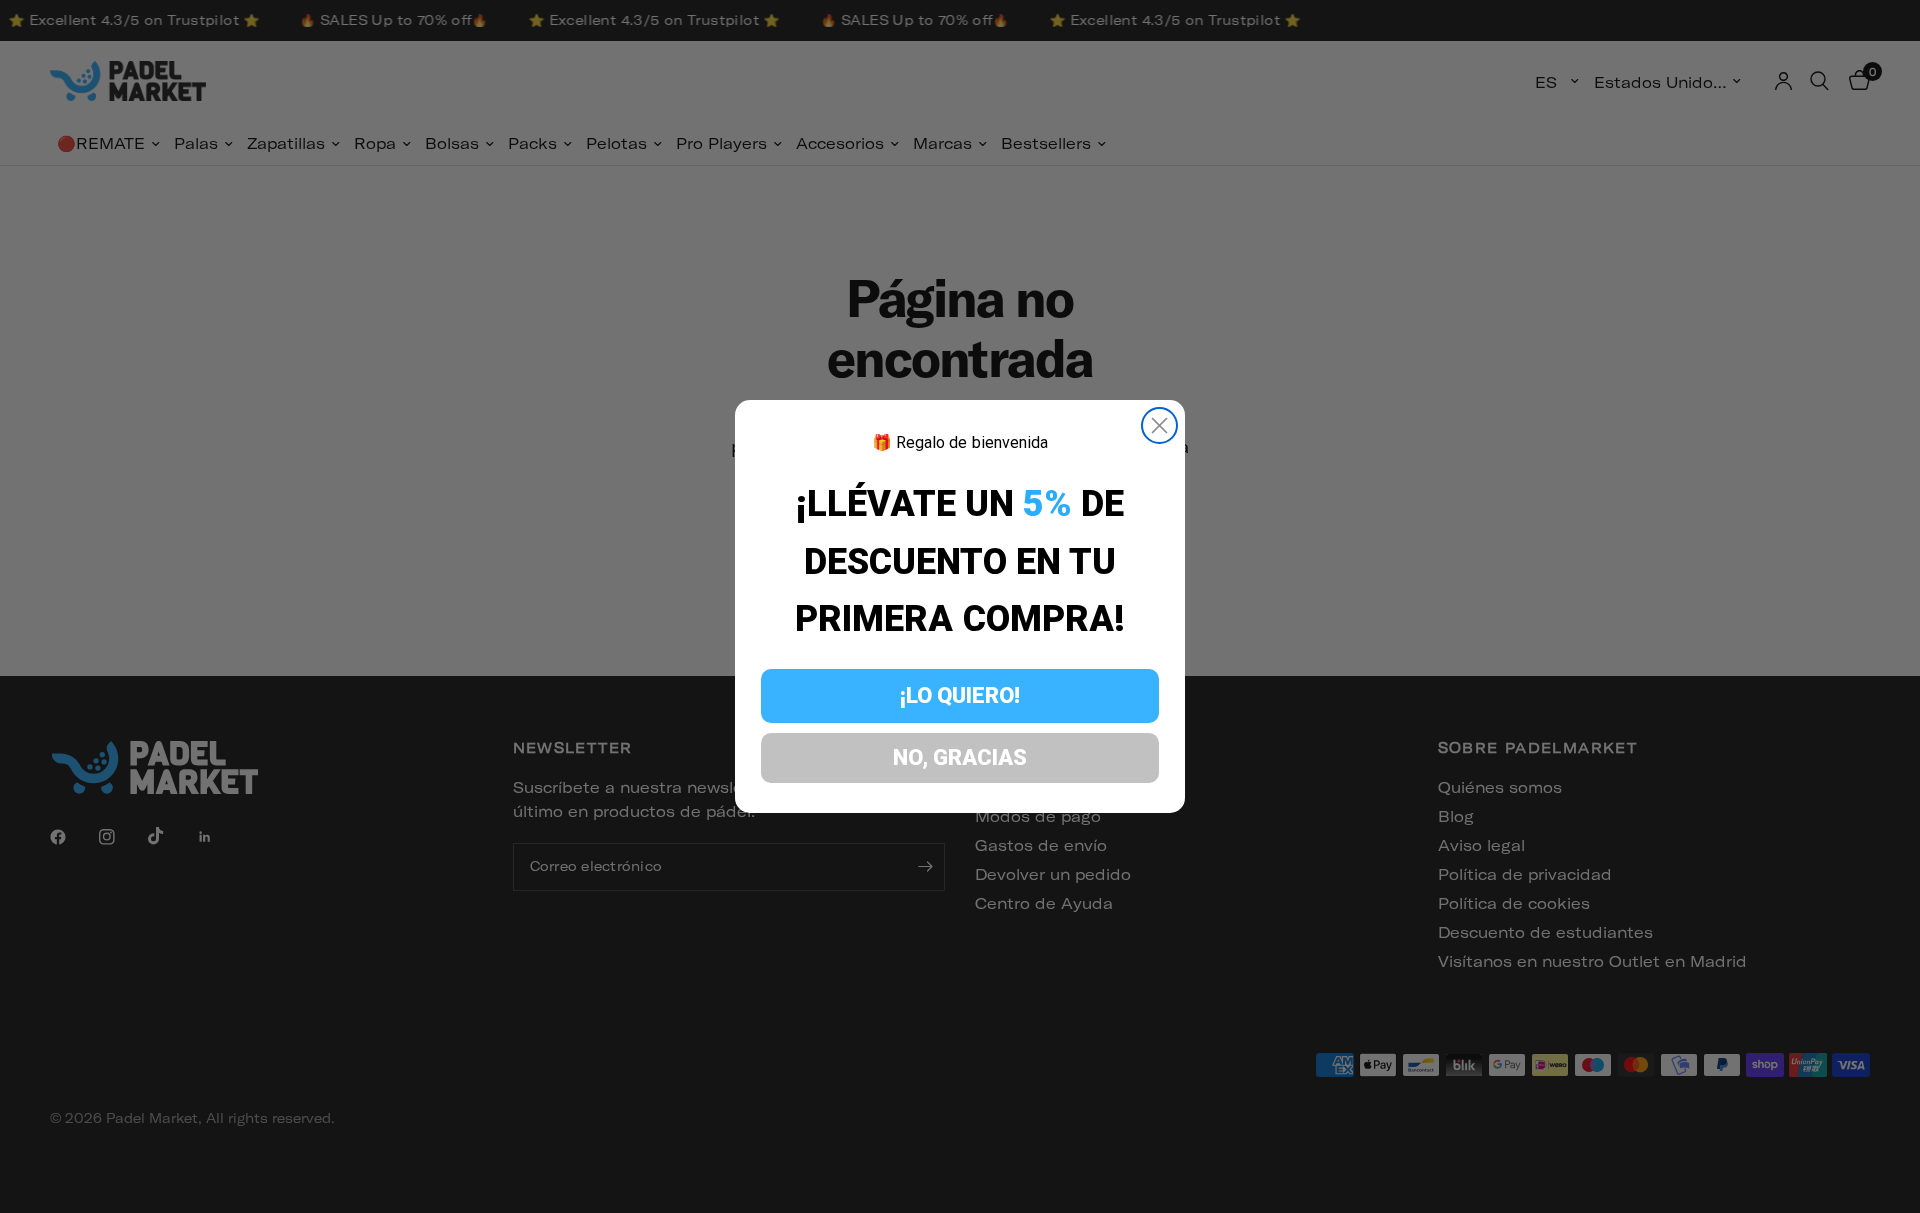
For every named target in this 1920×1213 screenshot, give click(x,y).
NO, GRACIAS (960, 757)
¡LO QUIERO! (960, 695)
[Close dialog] (1159, 425)
